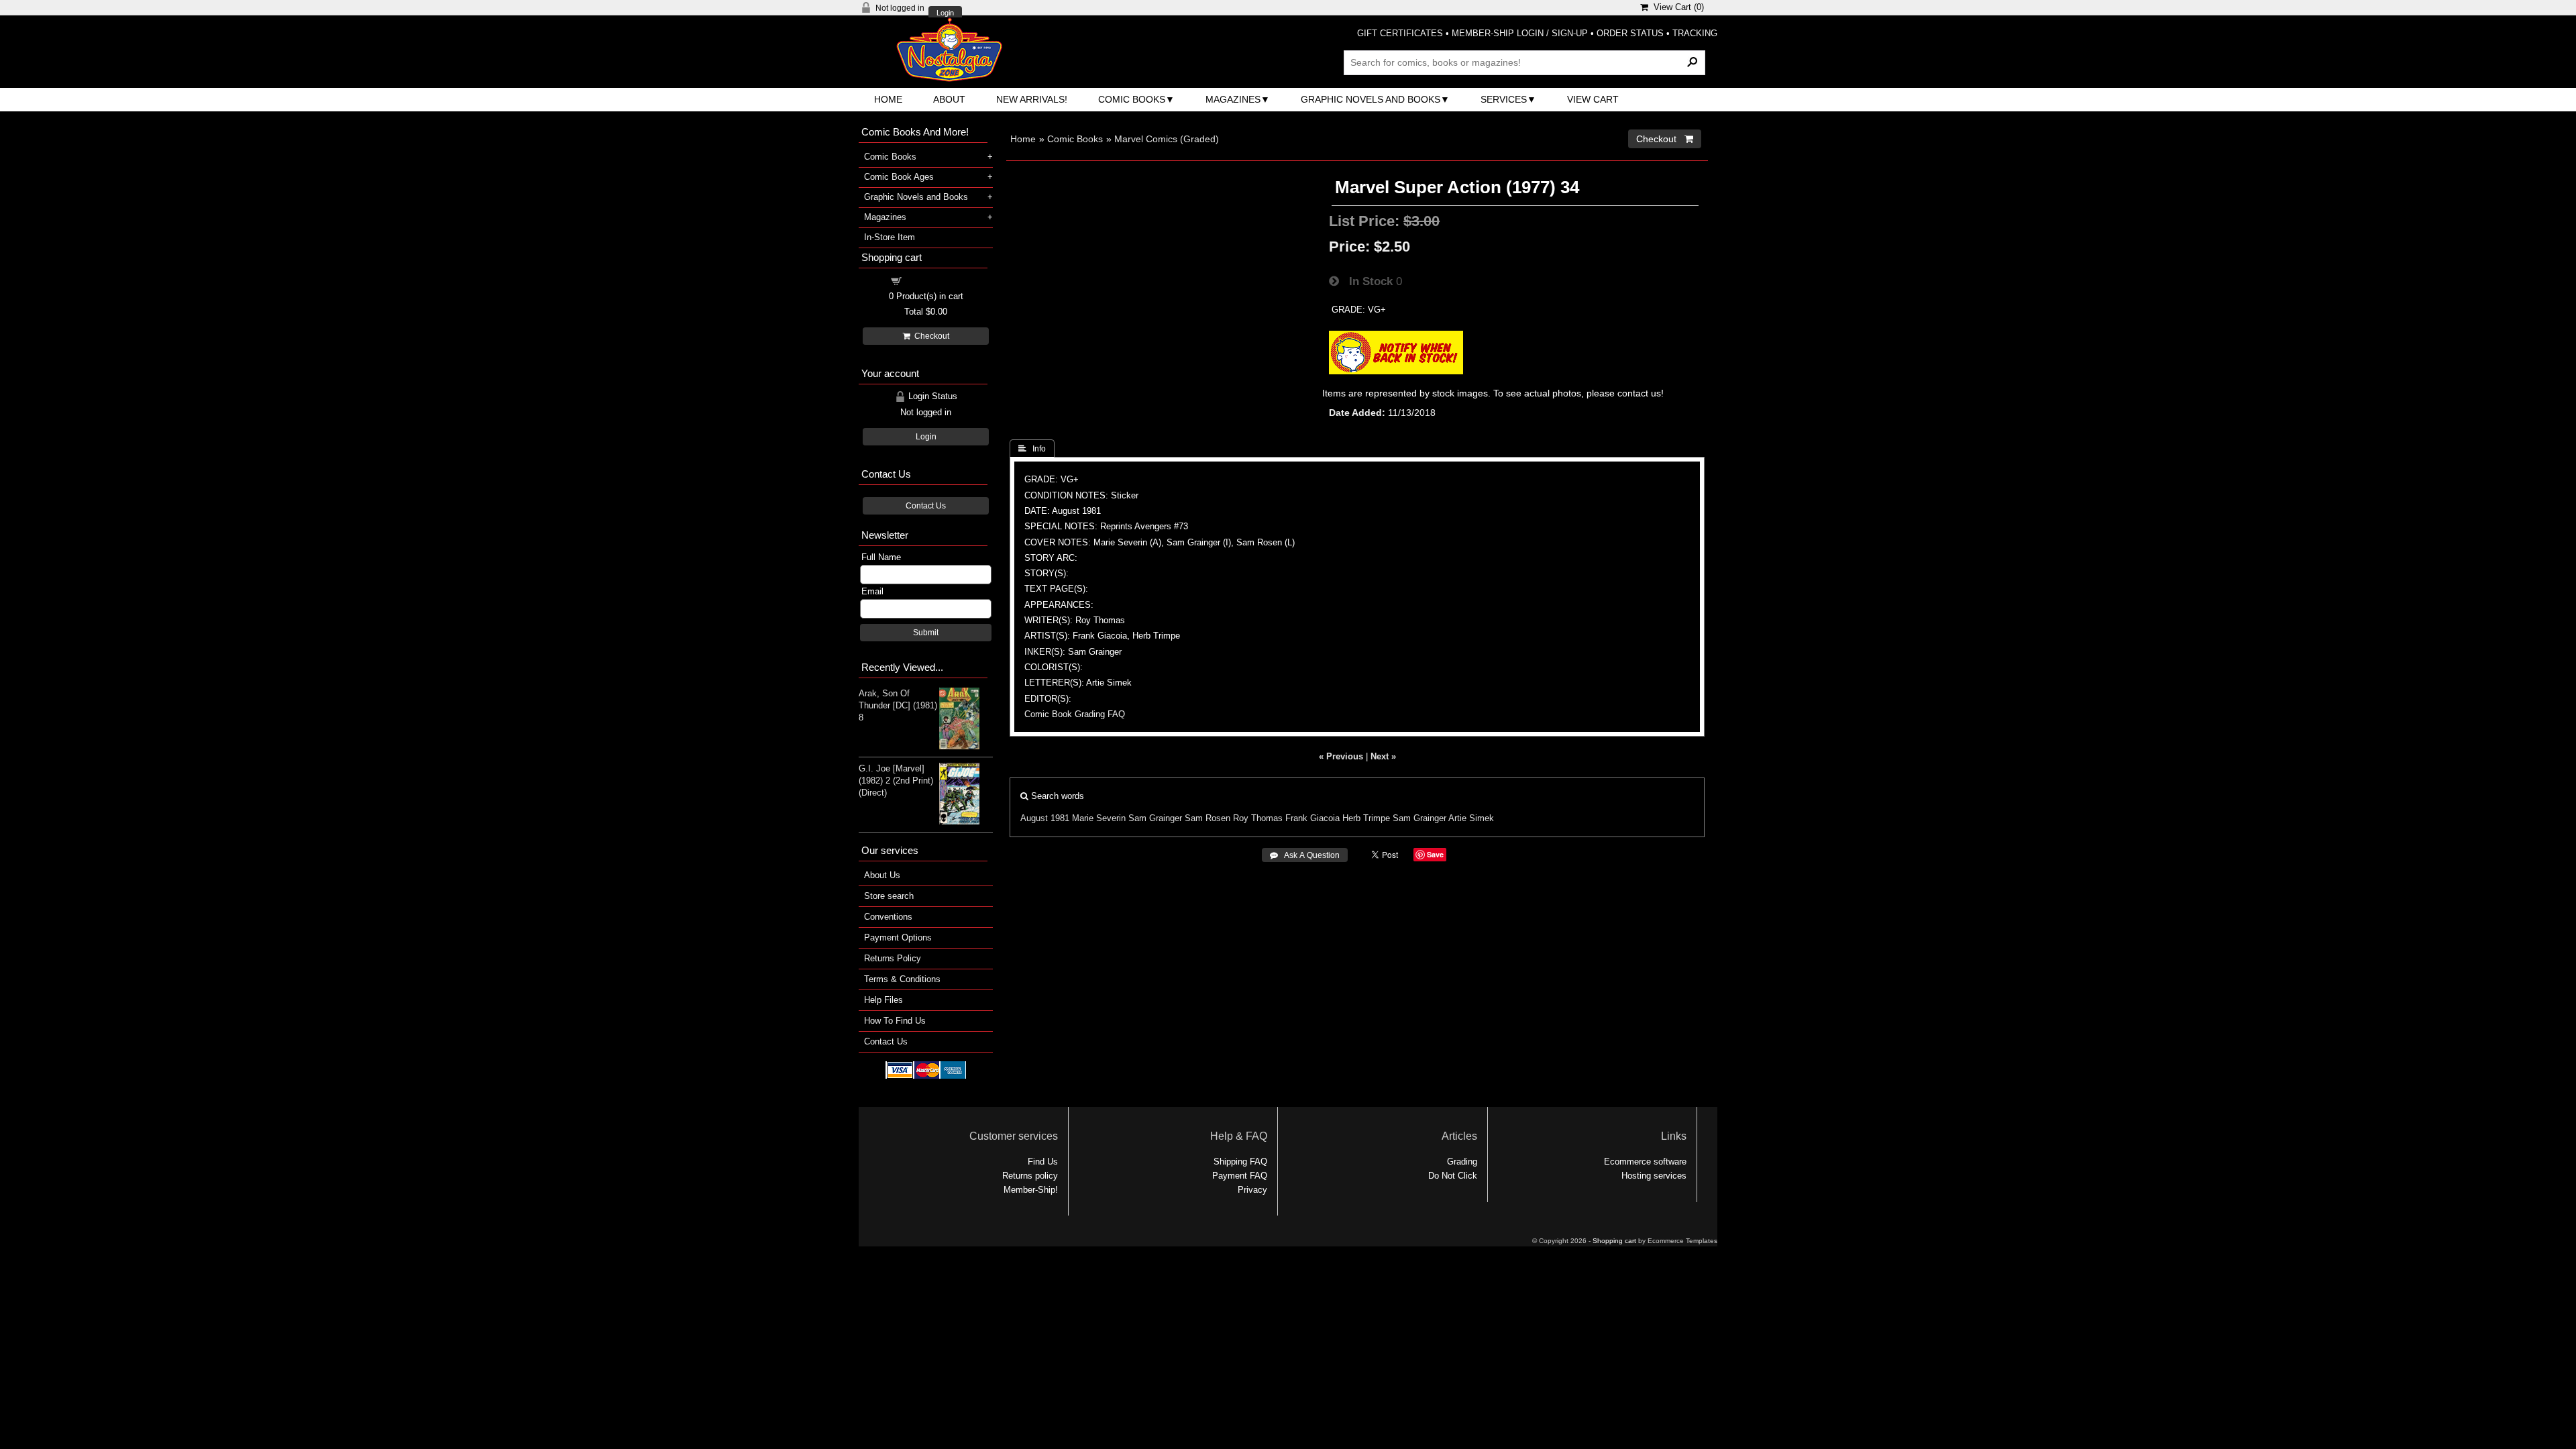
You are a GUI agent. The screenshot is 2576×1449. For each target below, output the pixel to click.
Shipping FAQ (1240, 1162)
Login (945, 13)
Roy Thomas (1258, 818)
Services (1504, 99)
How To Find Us (895, 1021)
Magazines (1233, 99)
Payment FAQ (1240, 1176)
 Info (1032, 449)
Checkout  (1665, 139)
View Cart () (1676, 7)
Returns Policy (893, 958)
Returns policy (1030, 1176)
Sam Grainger (1155, 818)
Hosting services (1654, 1176)
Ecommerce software (1645, 1162)
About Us (882, 875)
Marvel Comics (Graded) (1167, 139)
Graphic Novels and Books (1371, 99)
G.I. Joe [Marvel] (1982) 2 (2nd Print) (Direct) (896, 781)
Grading (1462, 1162)
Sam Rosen (1207, 818)
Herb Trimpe (1366, 818)
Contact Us (926, 506)
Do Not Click (1453, 1176)
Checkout (930, 336)
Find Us (1043, 1162)
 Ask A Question (1305, 855)
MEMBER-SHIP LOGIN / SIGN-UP (1520, 33)
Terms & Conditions (902, 979)
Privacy (1252, 1190)
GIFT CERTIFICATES (1400, 33)
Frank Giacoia (1312, 818)
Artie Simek (1471, 818)
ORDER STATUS (1630, 33)
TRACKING (1695, 33)
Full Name (881, 557)
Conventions (888, 917)
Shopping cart (934, 280)
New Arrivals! (1032, 99)
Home (888, 99)
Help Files (883, 1000)
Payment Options (898, 937)
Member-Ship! (1031, 1190)
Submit (926, 633)
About (949, 99)
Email (872, 591)
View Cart (1593, 99)
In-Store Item (890, 237)
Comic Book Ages (899, 177)
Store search (889, 896)
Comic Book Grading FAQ (1075, 714)
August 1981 (1045, 818)
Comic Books (1132, 99)
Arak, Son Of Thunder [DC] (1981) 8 (898, 705)
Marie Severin (1099, 818)
